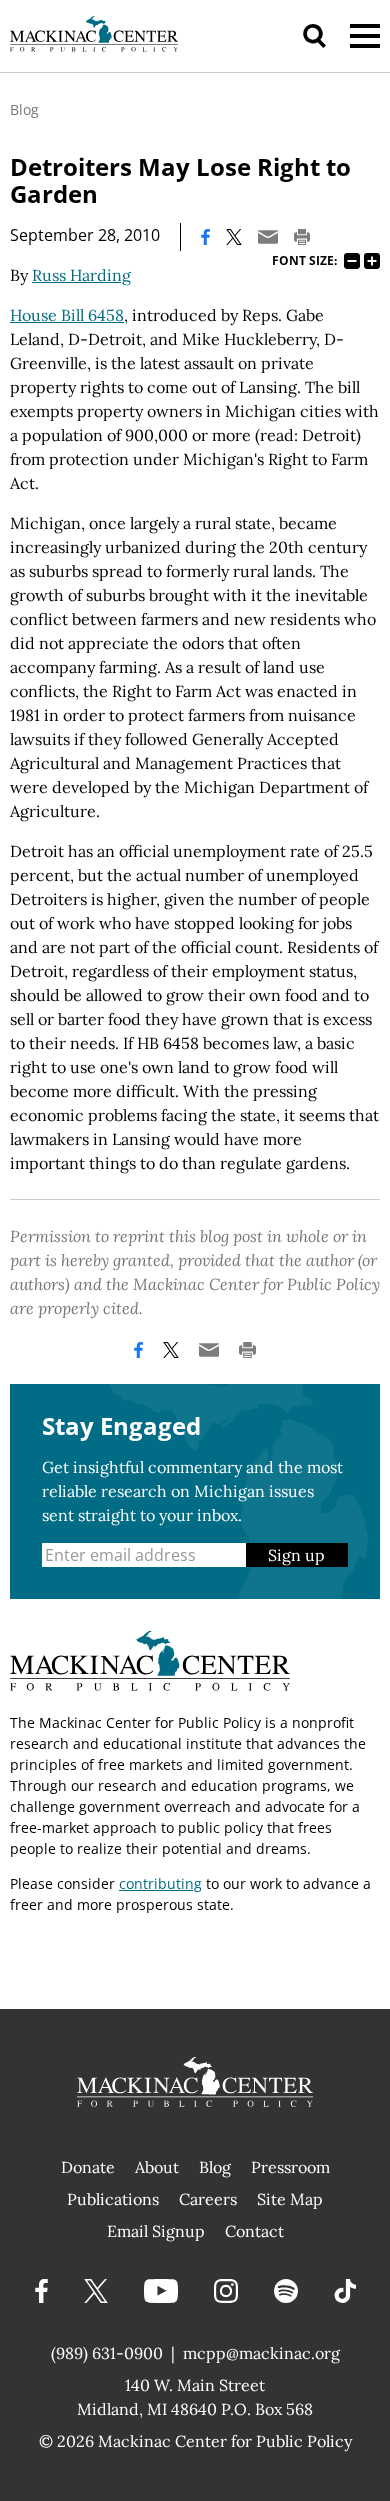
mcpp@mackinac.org (261, 2353)
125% (372, 261)
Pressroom (290, 2167)
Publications (113, 2199)
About (157, 2167)
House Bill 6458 (67, 315)
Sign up (296, 1555)
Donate (88, 2167)
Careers (208, 2199)
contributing (160, 1883)
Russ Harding (81, 275)
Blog (24, 109)
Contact (254, 2231)
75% (352, 261)
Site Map (290, 2199)
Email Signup (156, 2231)
